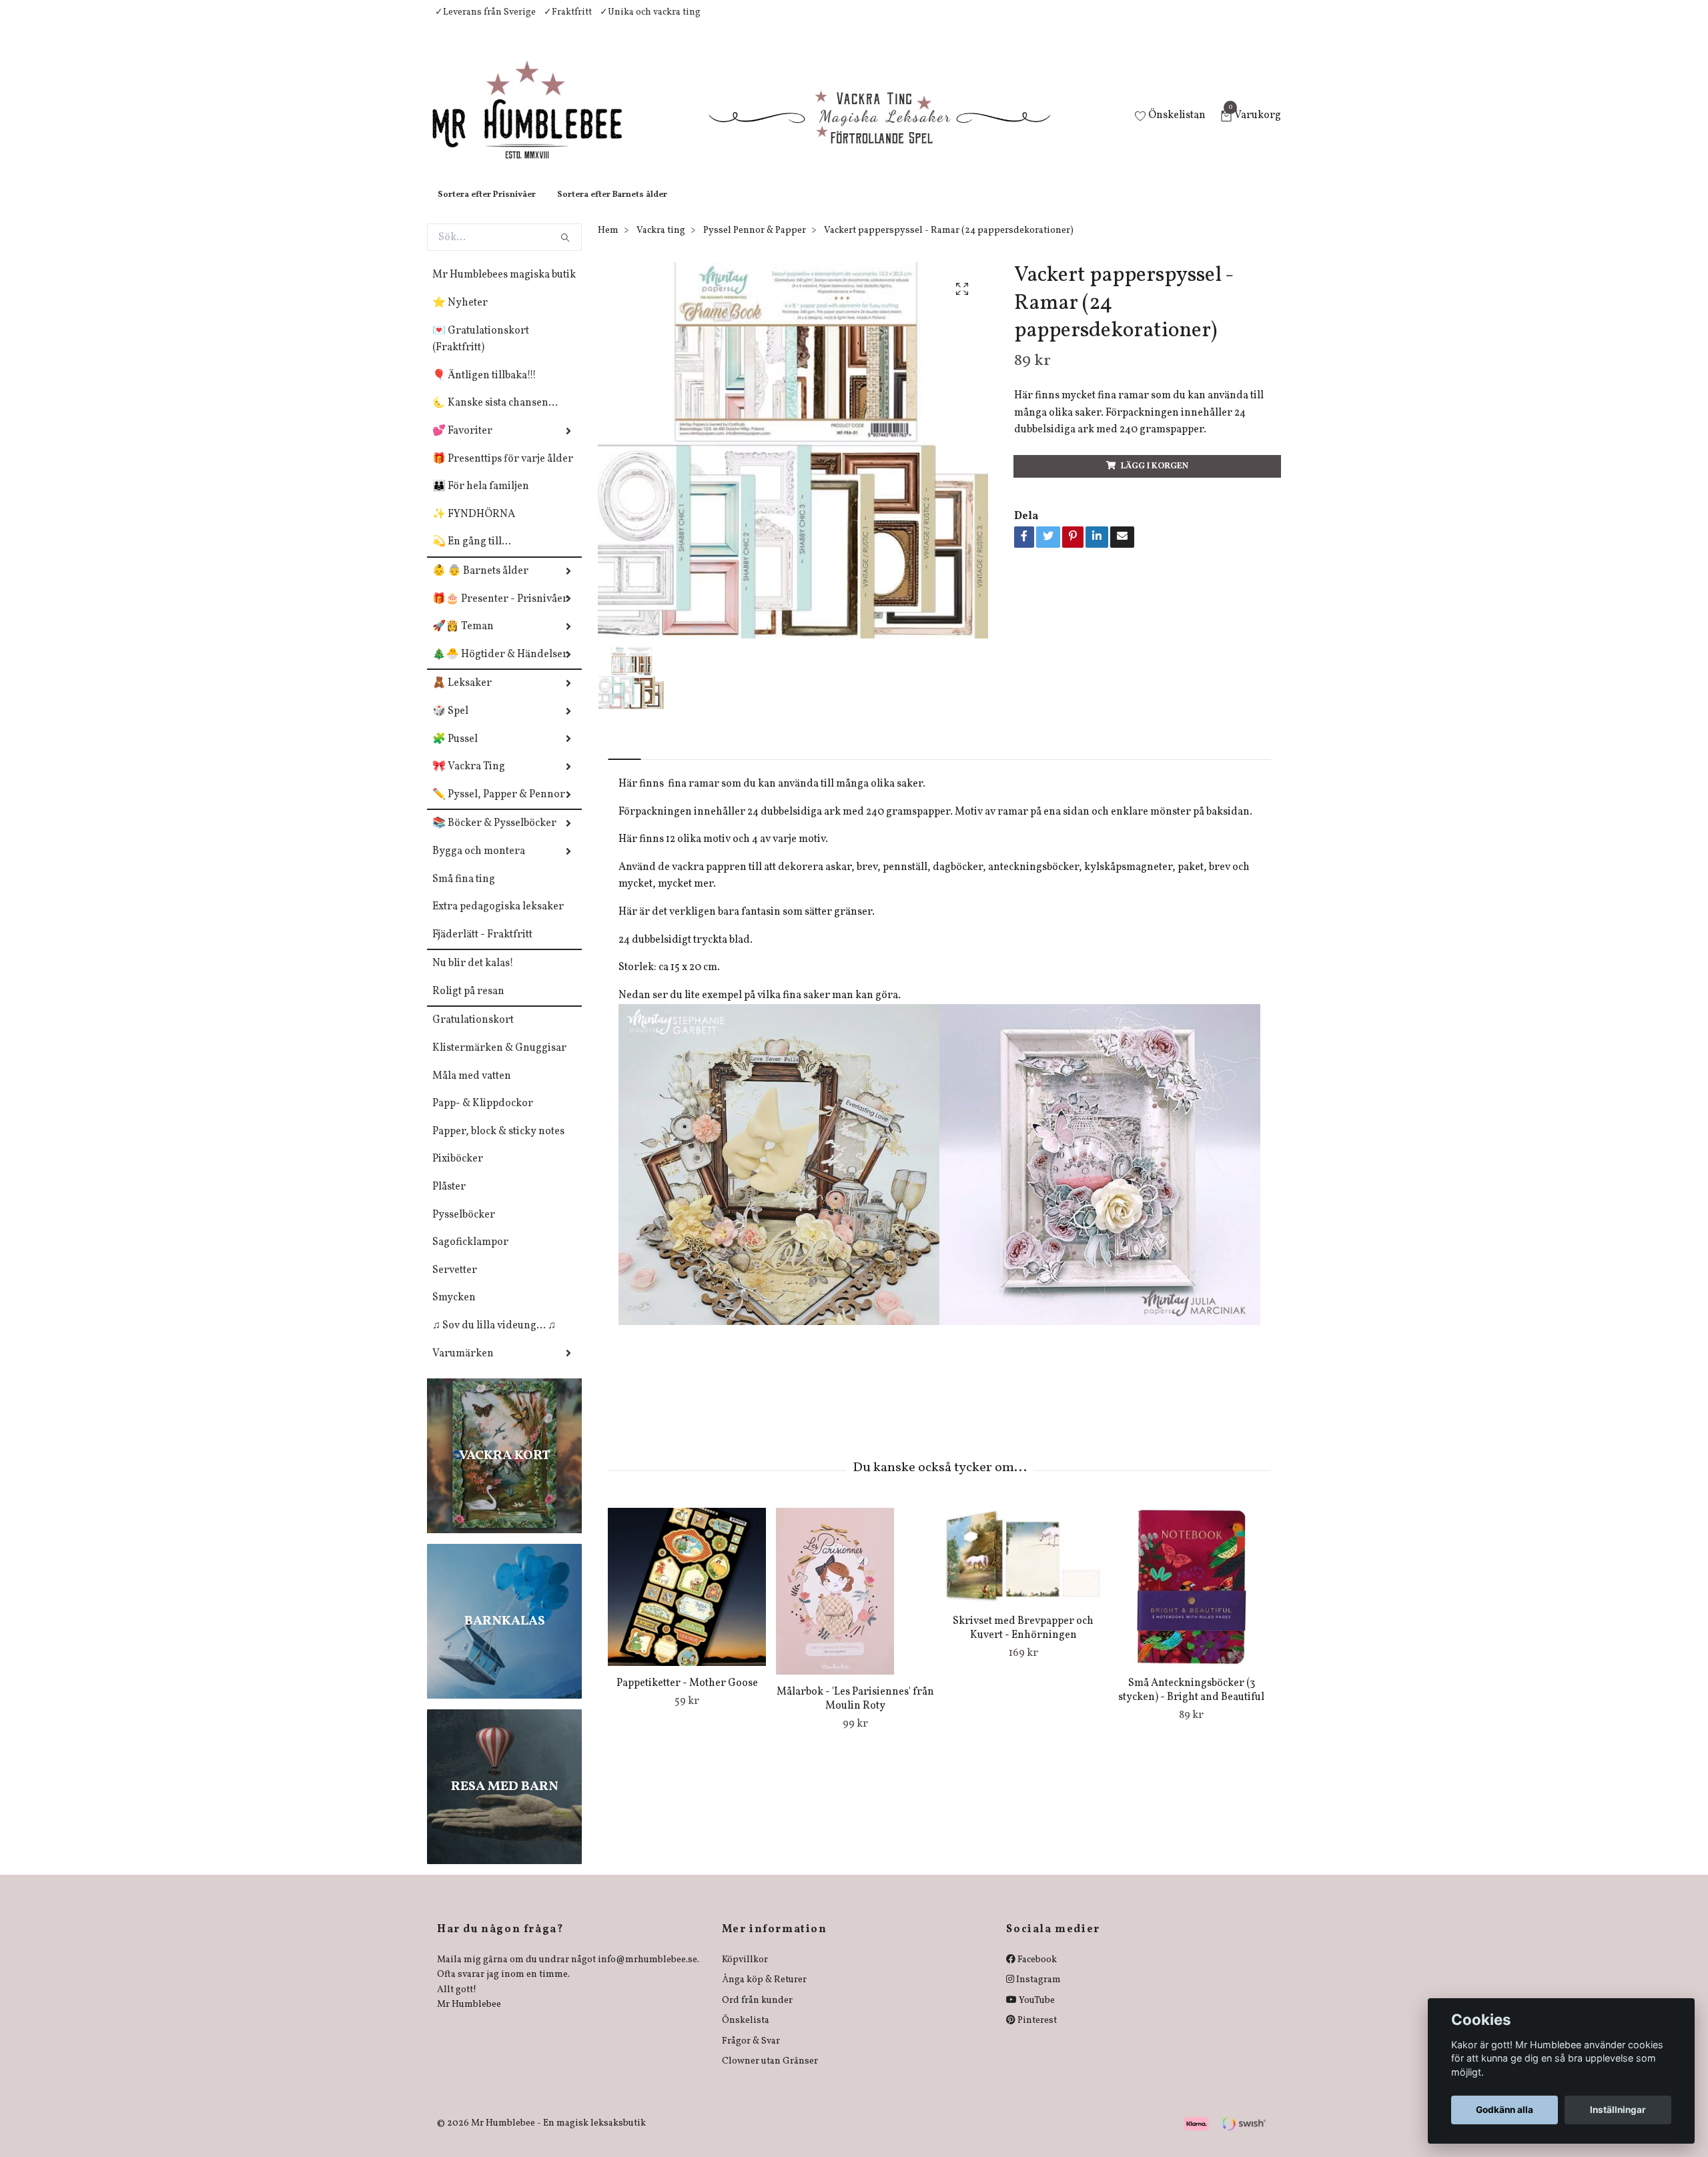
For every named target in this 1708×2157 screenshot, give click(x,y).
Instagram (1037, 1993)
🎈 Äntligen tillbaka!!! (484, 389)
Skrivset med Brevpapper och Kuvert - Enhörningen (1023, 1642)
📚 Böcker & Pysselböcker (494, 837)
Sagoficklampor (470, 1256)
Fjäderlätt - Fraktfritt (482, 948)
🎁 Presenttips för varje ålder (503, 472)
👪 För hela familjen (481, 500)
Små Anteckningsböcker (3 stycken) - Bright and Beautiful (1191, 1704)
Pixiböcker (458, 1172)
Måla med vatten (472, 1090)
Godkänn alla (1505, 2110)
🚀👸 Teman (463, 640)
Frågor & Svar (751, 2055)
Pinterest (1036, 2034)
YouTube (1036, 2014)
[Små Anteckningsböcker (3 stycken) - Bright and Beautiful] (1191, 1600)
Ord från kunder (757, 2014)
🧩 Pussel (455, 753)
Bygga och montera (479, 865)
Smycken (454, 1311)
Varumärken (463, 1367)
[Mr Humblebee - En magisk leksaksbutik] (538, 124)
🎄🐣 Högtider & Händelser (500, 668)
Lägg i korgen (1155, 480)
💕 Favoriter (462, 444)
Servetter (455, 1284)
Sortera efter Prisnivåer (487, 208)
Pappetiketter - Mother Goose (687, 1697)
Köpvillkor (745, 1973)
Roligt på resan (468, 1005)
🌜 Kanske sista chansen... (495, 416)
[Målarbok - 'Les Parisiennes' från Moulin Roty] (855, 1605)
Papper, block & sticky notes (498, 1145)
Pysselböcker (464, 1228)
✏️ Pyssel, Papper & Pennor (499, 808)
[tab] (624, 762)
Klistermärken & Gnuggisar (499, 1061)
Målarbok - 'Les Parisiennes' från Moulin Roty (855, 1712)
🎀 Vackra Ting (469, 780)
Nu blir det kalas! (473, 977)
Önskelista (746, 2034)
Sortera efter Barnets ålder (612, 208)
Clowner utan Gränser (770, 2075)
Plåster (449, 1200)
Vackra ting (661, 244)
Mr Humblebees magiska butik (504, 288)
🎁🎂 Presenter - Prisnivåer (500, 612)
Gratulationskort (473, 1033)
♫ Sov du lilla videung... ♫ (494, 1339)
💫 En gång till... (472, 555)
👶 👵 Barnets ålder (480, 584)
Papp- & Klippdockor (483, 1117)
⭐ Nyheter (460, 316)
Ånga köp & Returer (764, 1993)
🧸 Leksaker (462, 697)
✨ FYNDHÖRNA (474, 528)
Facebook (1036, 1973)
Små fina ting (464, 893)
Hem (608, 244)
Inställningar (1618, 2110)
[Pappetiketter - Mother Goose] (687, 1600)
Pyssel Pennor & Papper (755, 244)
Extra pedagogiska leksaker (498, 920)
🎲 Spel (450, 725)
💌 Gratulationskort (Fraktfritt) (481, 353)
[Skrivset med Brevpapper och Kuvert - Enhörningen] (1023, 1569)
